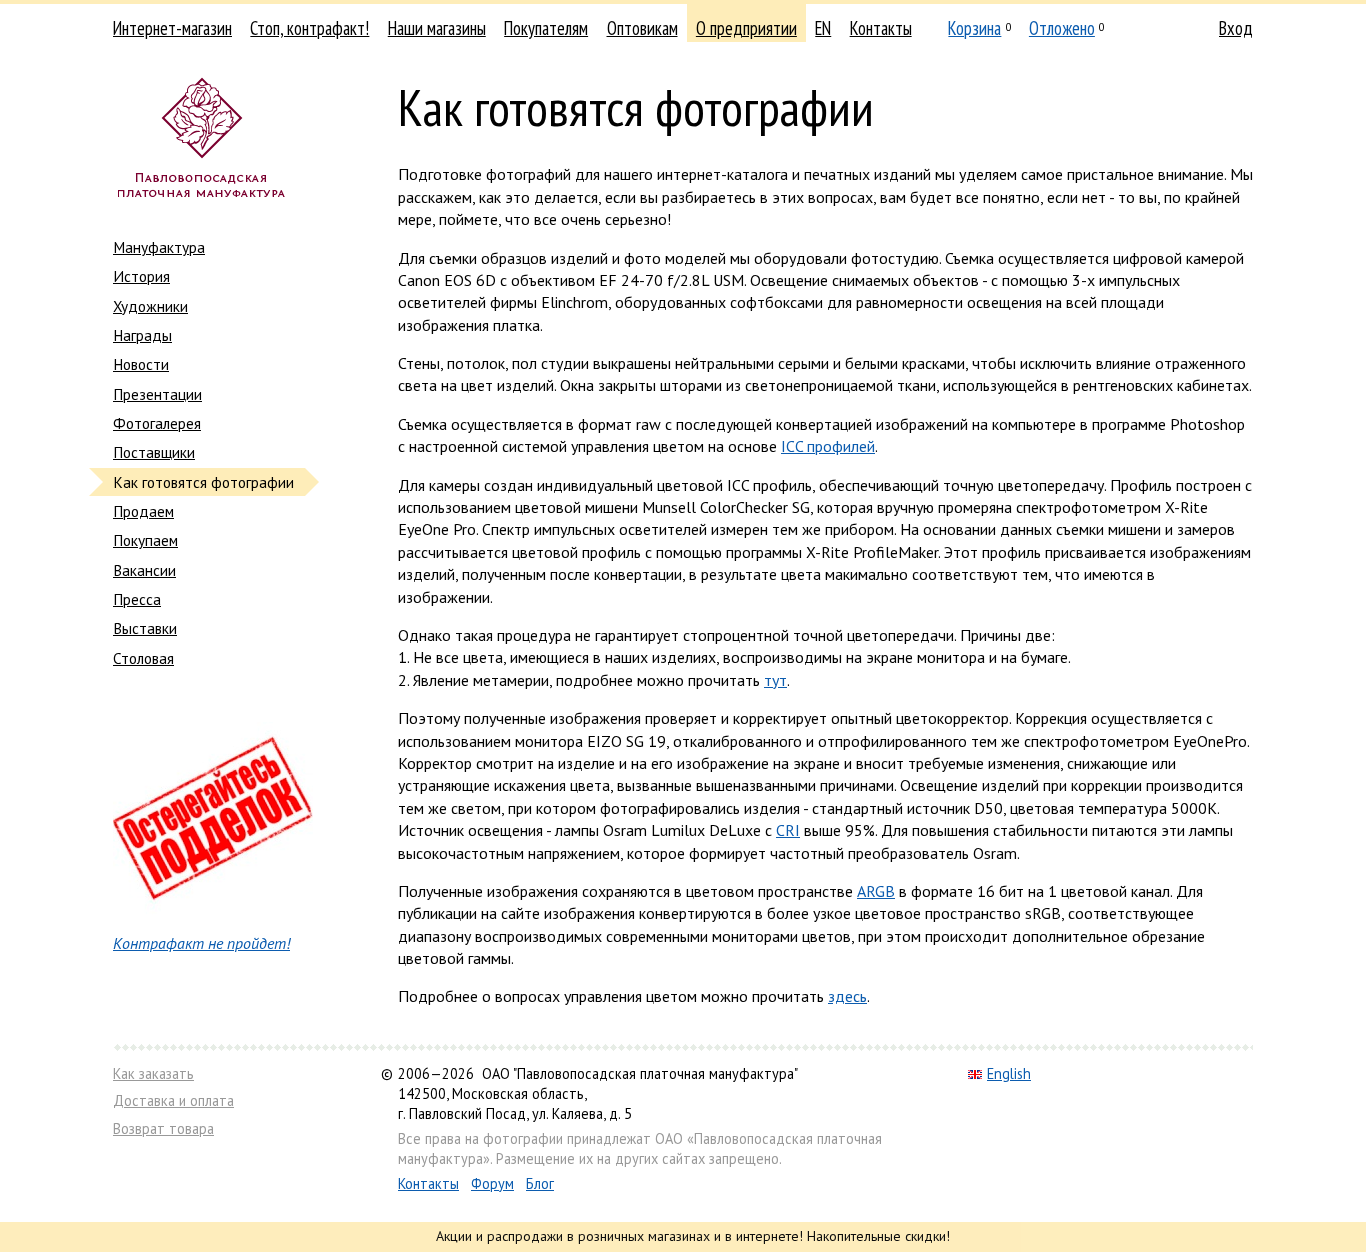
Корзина (974, 28)
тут (775, 680)
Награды (142, 335)
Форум (492, 1183)
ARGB (876, 891)
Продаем (143, 511)
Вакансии (144, 570)
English (1009, 1073)
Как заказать (153, 1073)
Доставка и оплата (173, 1100)
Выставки (145, 628)
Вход (1236, 28)
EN (823, 28)
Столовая (143, 658)
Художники (150, 306)
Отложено (1062, 28)
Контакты (881, 28)
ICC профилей (828, 446)
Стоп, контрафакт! (309, 28)
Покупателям (546, 28)
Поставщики (154, 452)
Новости (141, 364)
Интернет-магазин (172, 28)
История (141, 276)
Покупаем (145, 540)
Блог (540, 1183)
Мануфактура (159, 247)
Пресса (137, 599)
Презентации (157, 394)
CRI (788, 830)
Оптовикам (642, 28)
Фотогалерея (157, 423)
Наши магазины (437, 28)
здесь (847, 996)
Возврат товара (163, 1128)
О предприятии (746, 28)
